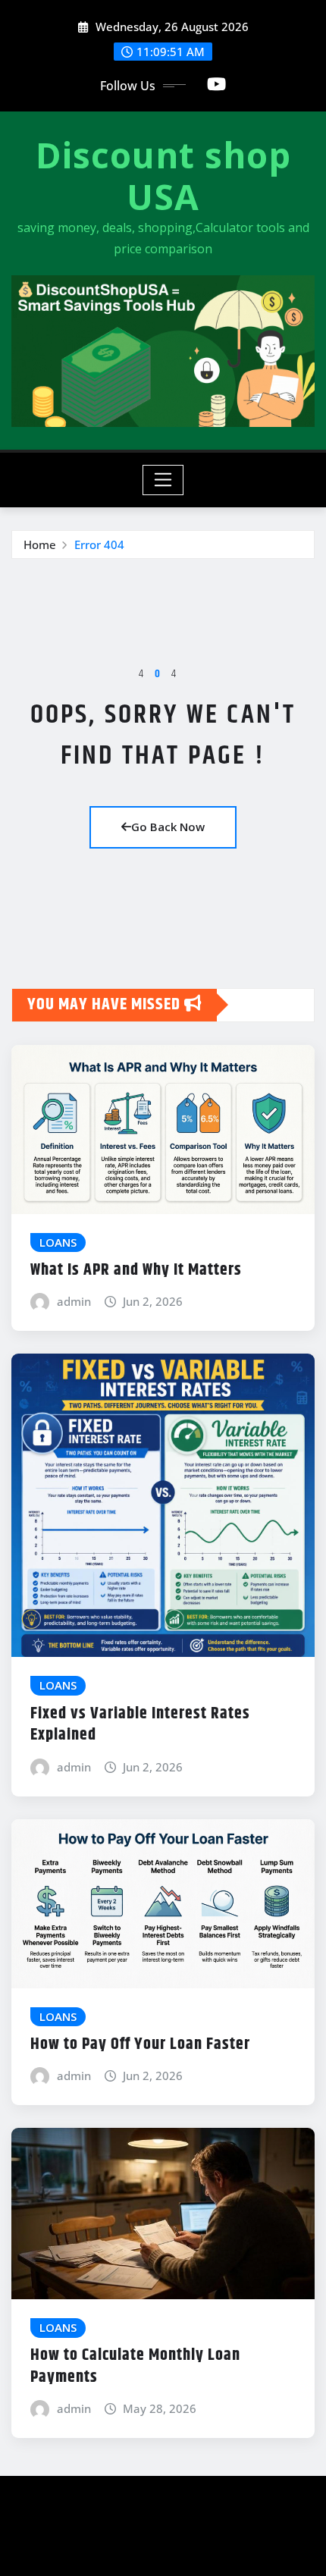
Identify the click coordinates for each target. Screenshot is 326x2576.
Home (40, 544)
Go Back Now (168, 827)
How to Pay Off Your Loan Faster (140, 2044)
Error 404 (99, 544)
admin (74, 1301)
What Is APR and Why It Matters (136, 1270)
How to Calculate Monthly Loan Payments (135, 2366)
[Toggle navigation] (163, 480)
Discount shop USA (163, 176)
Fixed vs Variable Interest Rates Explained (140, 1725)
